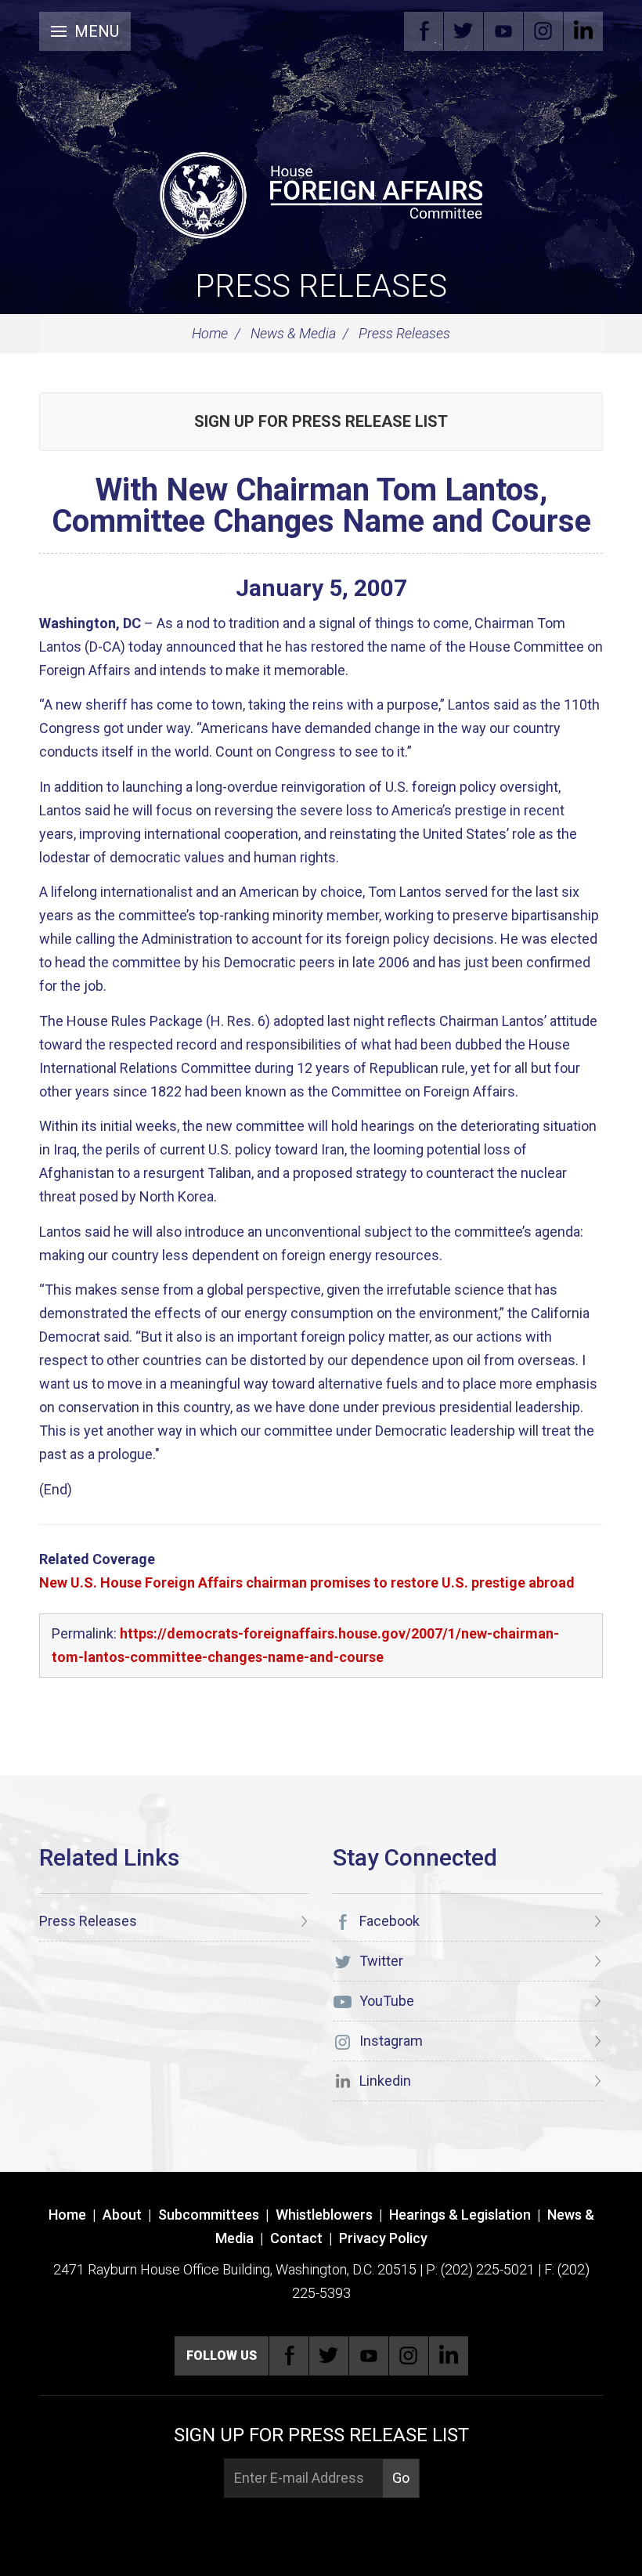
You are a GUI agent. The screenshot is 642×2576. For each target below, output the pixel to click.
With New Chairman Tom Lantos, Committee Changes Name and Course (321, 506)
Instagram (543, 31)
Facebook (424, 31)
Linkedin (583, 31)
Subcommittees (209, 2215)
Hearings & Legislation (460, 2215)
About (122, 2215)
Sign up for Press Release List (321, 421)
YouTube (503, 31)
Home (210, 333)
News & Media (293, 333)
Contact (296, 2238)
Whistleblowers (324, 2215)
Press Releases (321, 286)
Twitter (463, 31)
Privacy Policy (383, 2238)
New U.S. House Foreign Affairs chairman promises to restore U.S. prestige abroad (307, 1582)
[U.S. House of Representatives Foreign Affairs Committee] (321, 193)
